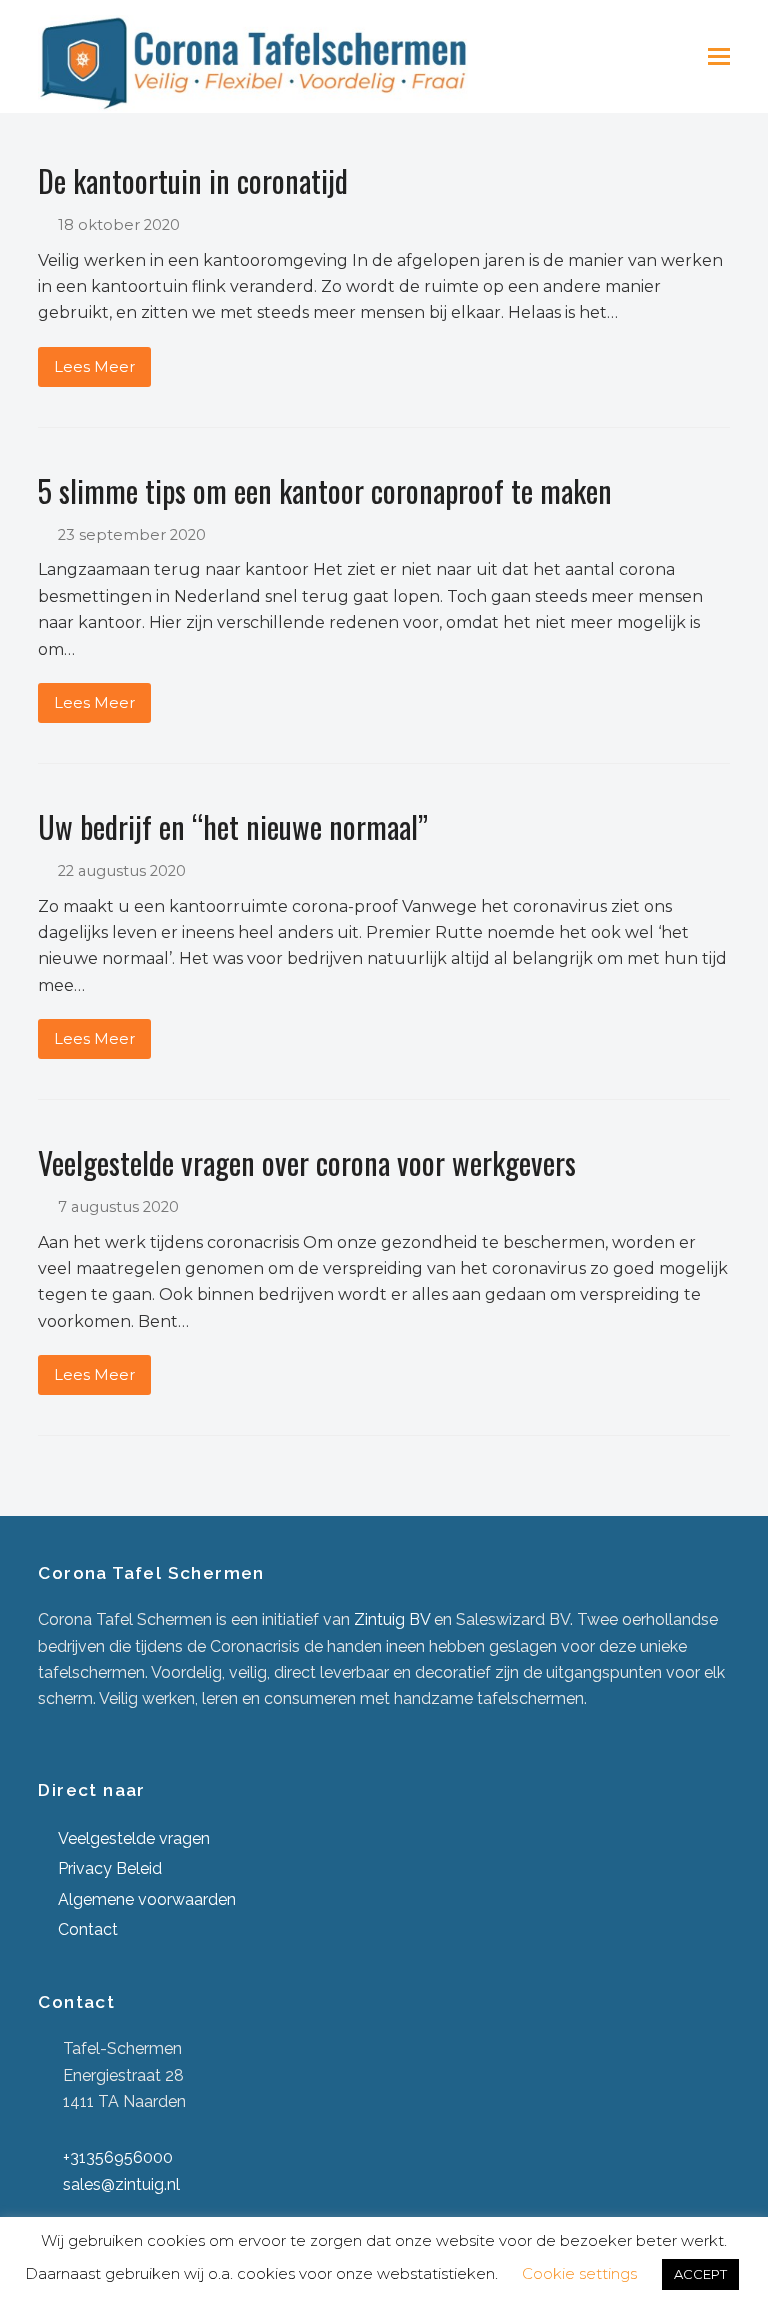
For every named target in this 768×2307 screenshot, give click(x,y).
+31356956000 (118, 2157)
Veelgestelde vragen (134, 1838)
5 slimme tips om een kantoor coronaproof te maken (325, 490)
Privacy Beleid (110, 1868)
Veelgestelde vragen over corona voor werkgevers (307, 1162)
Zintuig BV (392, 1619)
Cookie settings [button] (579, 2273)
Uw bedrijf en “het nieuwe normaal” (233, 826)
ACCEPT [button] (700, 2274)
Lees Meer (94, 367)
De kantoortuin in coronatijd (193, 180)
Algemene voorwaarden (147, 1899)
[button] (719, 57)
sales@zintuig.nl (121, 2184)
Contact (88, 1929)
